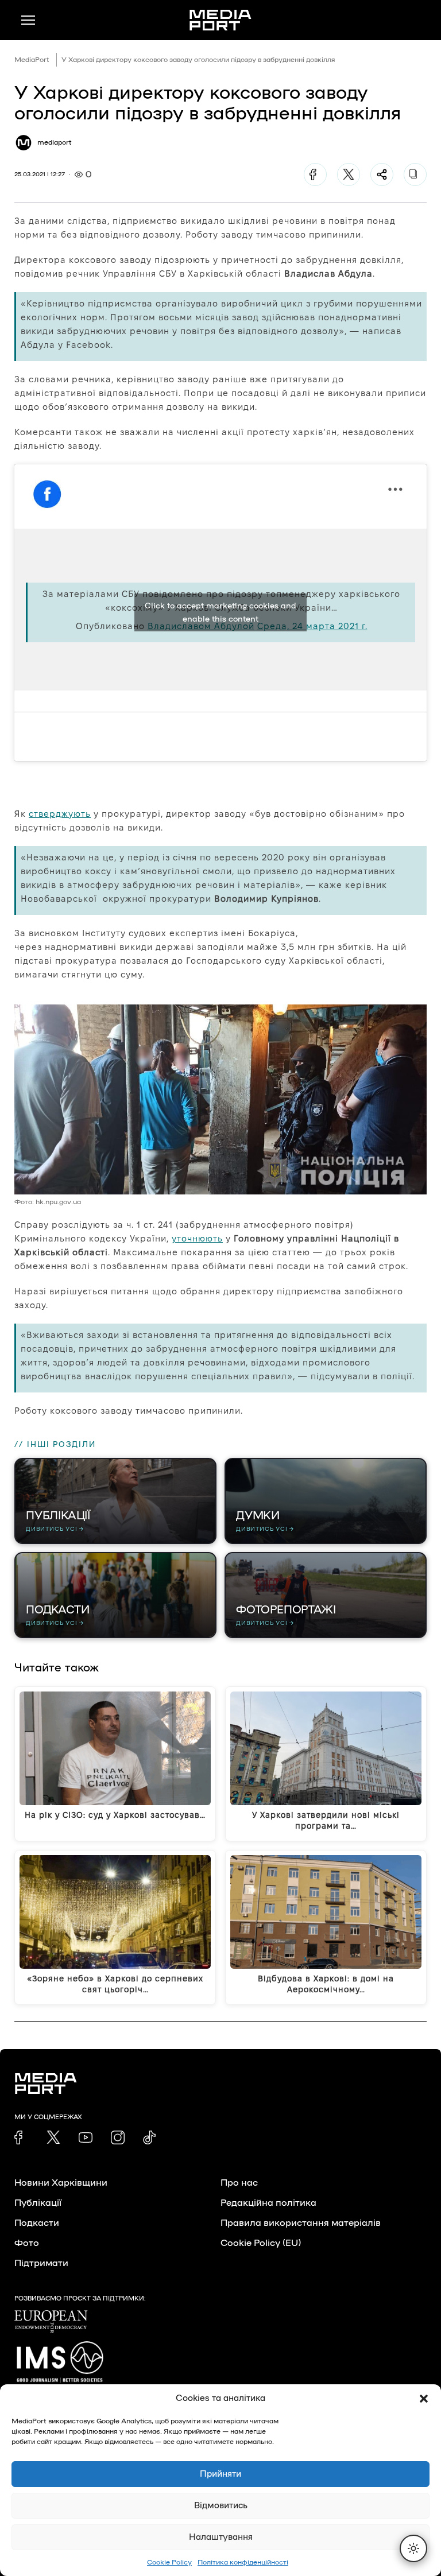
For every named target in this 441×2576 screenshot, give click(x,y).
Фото (27, 2243)
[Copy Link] (415, 174)
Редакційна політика (268, 2203)
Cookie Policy (169, 2562)
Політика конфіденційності (243, 2562)
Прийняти (220, 2474)
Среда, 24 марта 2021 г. (312, 626)
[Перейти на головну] (220, 20)
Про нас (239, 2183)
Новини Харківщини (61, 2183)
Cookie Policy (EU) (261, 2243)
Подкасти (37, 2223)
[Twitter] (349, 174)
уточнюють (197, 1238)
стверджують (60, 814)
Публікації (38, 2203)
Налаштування (221, 2537)
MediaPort (32, 60)
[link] (21, 2137)
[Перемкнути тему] (413, 2548)
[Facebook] (315, 174)
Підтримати (41, 2263)
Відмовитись (221, 2506)
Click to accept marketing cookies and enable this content (220, 612)
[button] (424, 2399)
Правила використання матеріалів (301, 2223)
